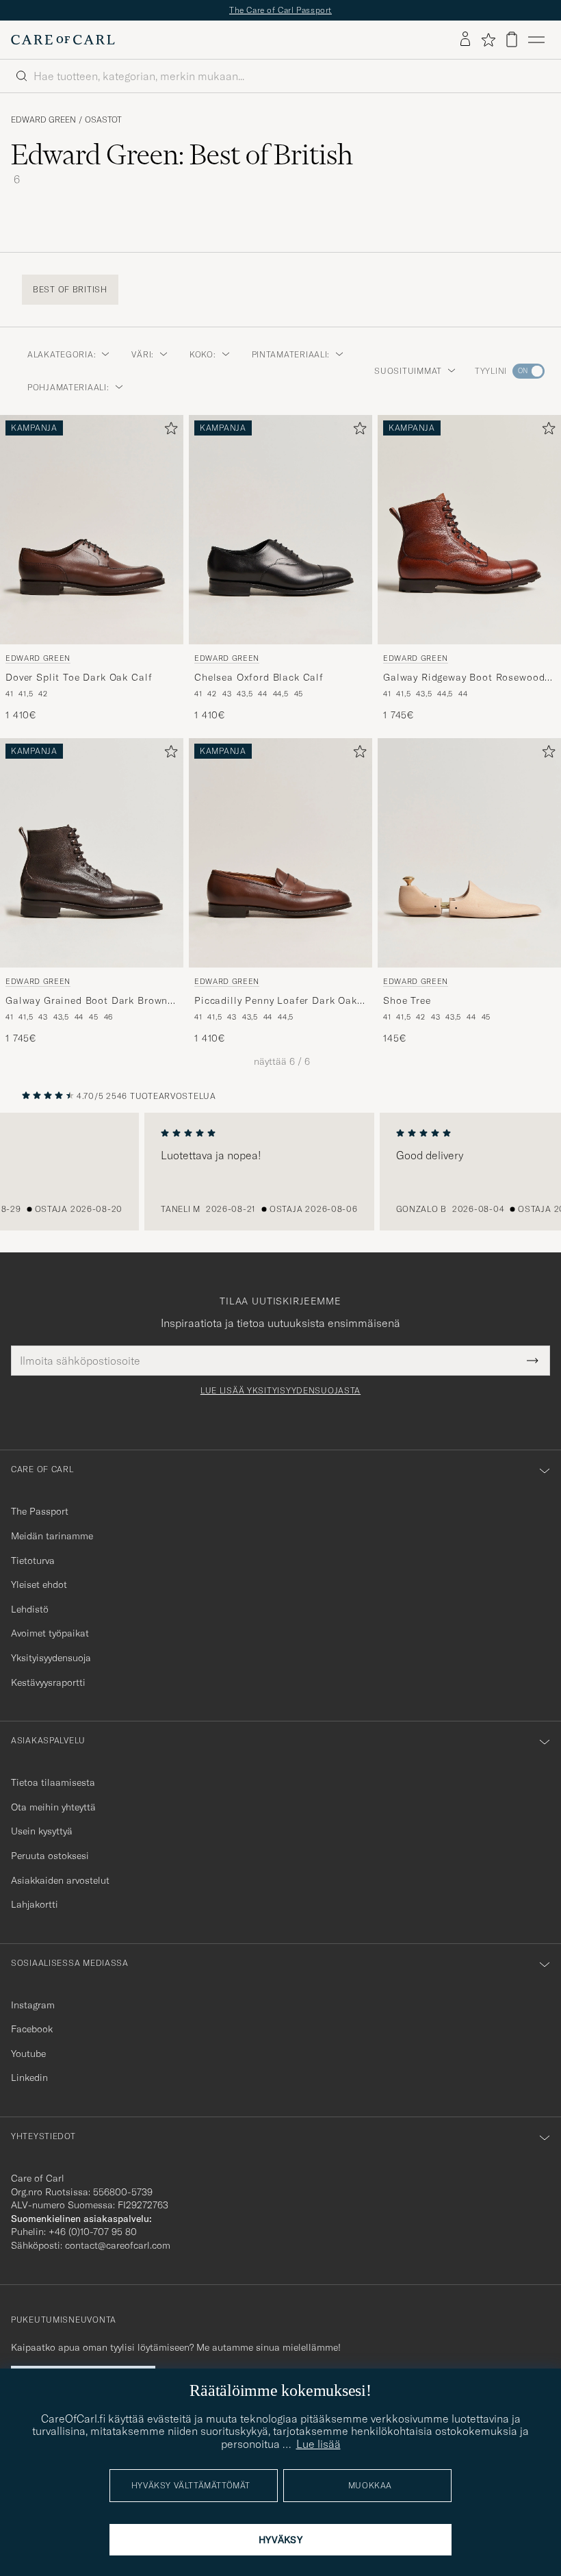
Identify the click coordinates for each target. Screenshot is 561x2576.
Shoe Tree (407, 1000)
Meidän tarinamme (52, 1536)
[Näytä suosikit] (488, 40)
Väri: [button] (143, 354)
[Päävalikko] (536, 40)
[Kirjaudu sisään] (465, 40)
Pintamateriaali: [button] (291, 354)
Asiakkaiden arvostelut (60, 1880)
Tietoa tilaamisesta (53, 1782)
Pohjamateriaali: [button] (68, 387)
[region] (280, 1172)
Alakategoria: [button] (62, 354)
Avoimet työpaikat (50, 1633)
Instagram (33, 2005)
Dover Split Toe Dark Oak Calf (79, 677)
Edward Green (43, 120)
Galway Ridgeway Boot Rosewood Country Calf (464, 678)
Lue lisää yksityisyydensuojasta (280, 1391)
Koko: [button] (203, 354)
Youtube (28, 2054)
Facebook (32, 2029)
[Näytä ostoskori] (512, 39)
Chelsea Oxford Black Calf (259, 677)
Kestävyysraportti (48, 1682)
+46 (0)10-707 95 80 (93, 2232)
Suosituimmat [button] (408, 371)
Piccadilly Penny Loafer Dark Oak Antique (276, 1001)
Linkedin (29, 2078)
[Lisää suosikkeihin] (168, 431)
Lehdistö (30, 1609)
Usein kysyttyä (42, 1831)
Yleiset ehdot (39, 1584)
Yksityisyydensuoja (51, 1658)
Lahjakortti (35, 1904)
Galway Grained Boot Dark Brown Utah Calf (87, 1001)
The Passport (40, 1511)
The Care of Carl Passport (280, 10)
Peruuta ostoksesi (50, 1856)
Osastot (103, 120)
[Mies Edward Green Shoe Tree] (469, 853)
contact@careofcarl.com (118, 2245)
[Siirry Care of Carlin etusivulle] (63, 40)
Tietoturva (33, 1561)
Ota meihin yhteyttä (53, 1807)
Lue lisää (318, 2444)
